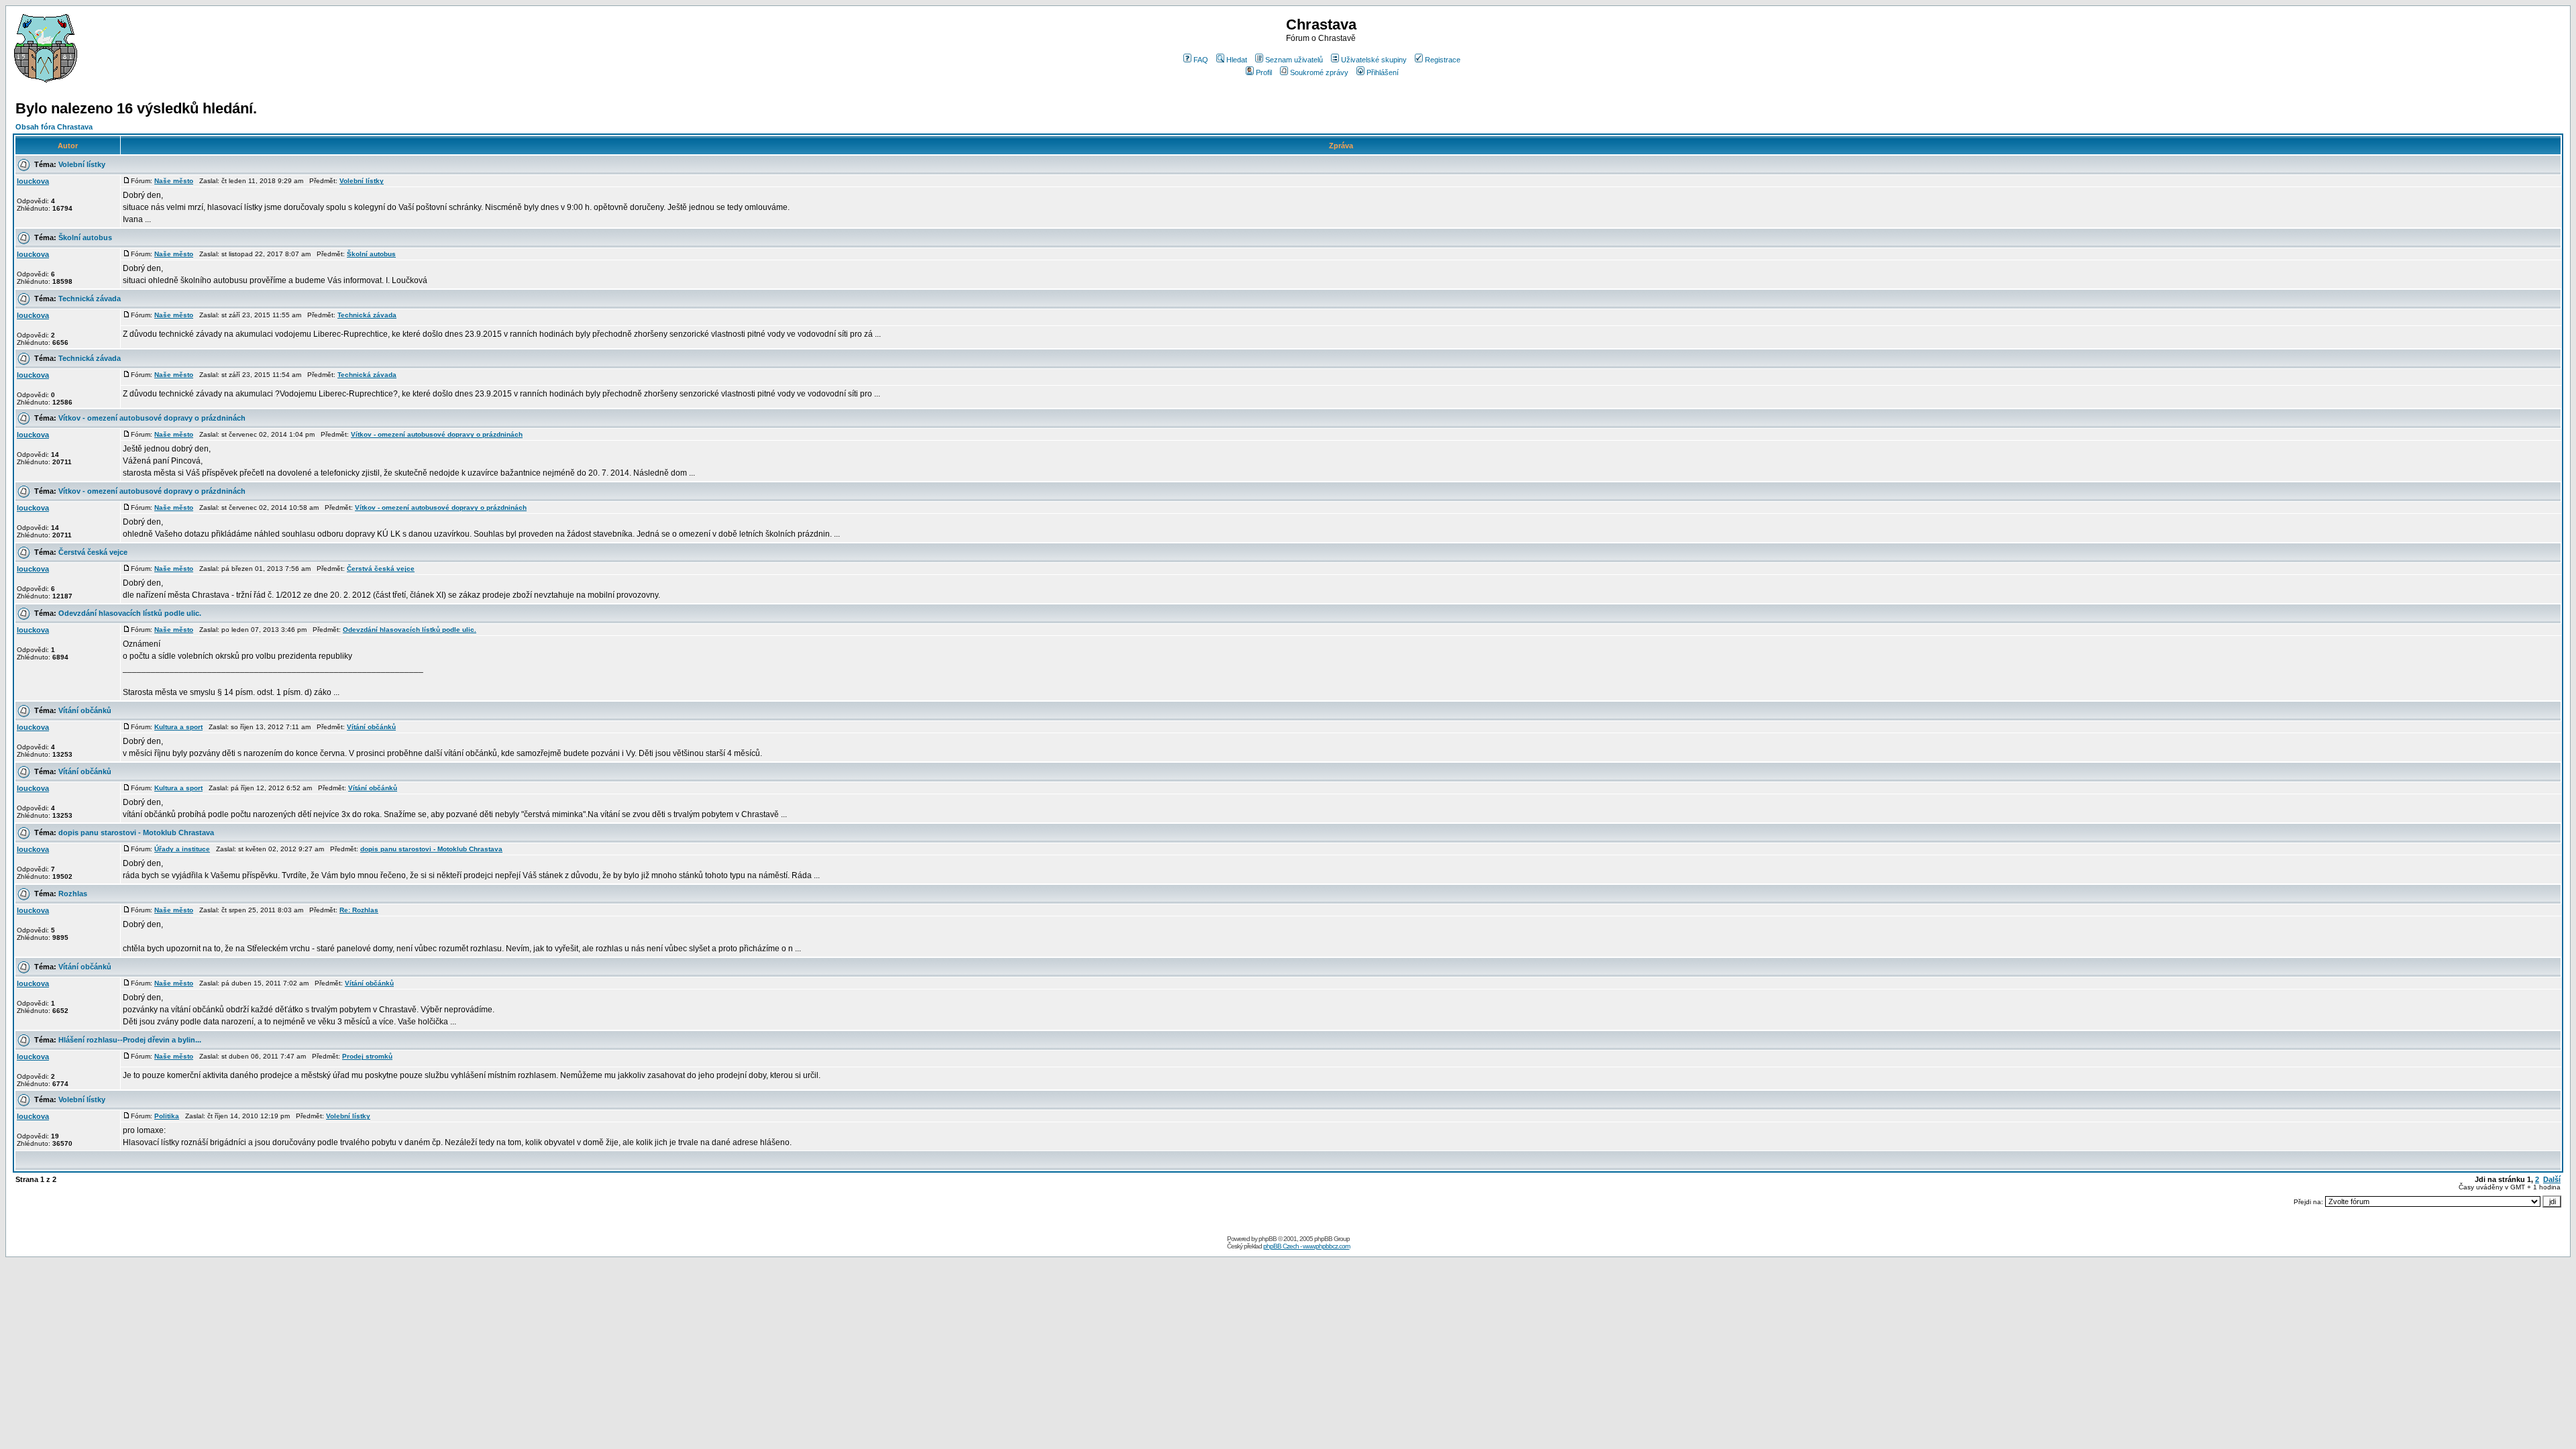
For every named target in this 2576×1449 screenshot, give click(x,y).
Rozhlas (73, 894)
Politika (167, 1116)
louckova (33, 181)
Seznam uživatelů (1294, 60)
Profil (1264, 72)
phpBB (1268, 1239)
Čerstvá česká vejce (93, 552)
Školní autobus (85, 237)
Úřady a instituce (182, 849)
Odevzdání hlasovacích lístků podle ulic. (130, 613)
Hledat (1237, 60)
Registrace (1443, 60)
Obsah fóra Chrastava (54, 127)
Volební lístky (82, 164)
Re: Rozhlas (359, 910)
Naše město (174, 181)
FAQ (1201, 60)
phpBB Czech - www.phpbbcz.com (1306, 1246)
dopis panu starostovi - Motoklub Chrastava (136, 833)
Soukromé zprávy (1319, 72)
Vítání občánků (85, 710)
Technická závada (90, 299)
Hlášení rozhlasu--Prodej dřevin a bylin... (130, 1040)
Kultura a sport (178, 727)
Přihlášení (1383, 72)
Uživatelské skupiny (1374, 60)
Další (2552, 1179)
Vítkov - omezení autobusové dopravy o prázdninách (152, 418)
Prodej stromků (367, 1056)
